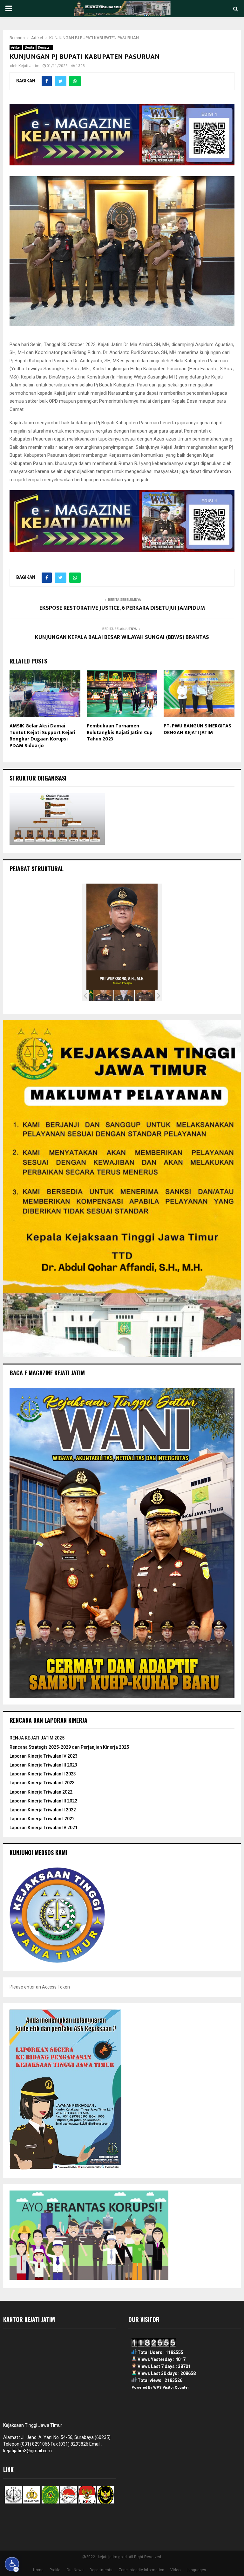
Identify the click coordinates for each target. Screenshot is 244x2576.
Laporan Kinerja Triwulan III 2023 (43, 1765)
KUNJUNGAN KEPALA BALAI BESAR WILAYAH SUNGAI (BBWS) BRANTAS (122, 637)
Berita (29, 48)
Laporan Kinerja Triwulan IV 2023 (44, 1756)
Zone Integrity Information (141, 2570)
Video (175, 2570)
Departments (101, 2570)
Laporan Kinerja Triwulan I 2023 (42, 1783)
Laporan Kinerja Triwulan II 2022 (43, 1810)
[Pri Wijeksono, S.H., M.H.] (124, 996)
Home (38, 2570)
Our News (75, 2570)
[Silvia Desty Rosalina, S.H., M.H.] (103, 996)
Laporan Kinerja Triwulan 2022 (41, 1792)
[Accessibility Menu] (12, 2564)
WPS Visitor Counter (171, 2388)
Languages (196, 2570)
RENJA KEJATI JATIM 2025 (37, 1738)
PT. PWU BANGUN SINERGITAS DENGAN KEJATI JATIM (197, 729)
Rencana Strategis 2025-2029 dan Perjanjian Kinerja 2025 (69, 1747)
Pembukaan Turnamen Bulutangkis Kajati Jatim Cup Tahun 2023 (120, 733)
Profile (55, 2570)
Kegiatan (45, 48)
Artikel (16, 48)
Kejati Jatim (29, 66)
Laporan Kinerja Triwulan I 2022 (42, 1819)
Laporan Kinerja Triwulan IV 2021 (44, 1828)
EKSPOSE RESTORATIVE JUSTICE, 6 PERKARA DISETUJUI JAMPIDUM (122, 608)
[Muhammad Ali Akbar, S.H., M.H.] (145, 996)
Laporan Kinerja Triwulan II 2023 (43, 1774)
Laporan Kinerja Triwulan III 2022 (43, 1801)
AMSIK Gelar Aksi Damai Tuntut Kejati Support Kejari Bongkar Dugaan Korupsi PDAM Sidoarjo (42, 736)
